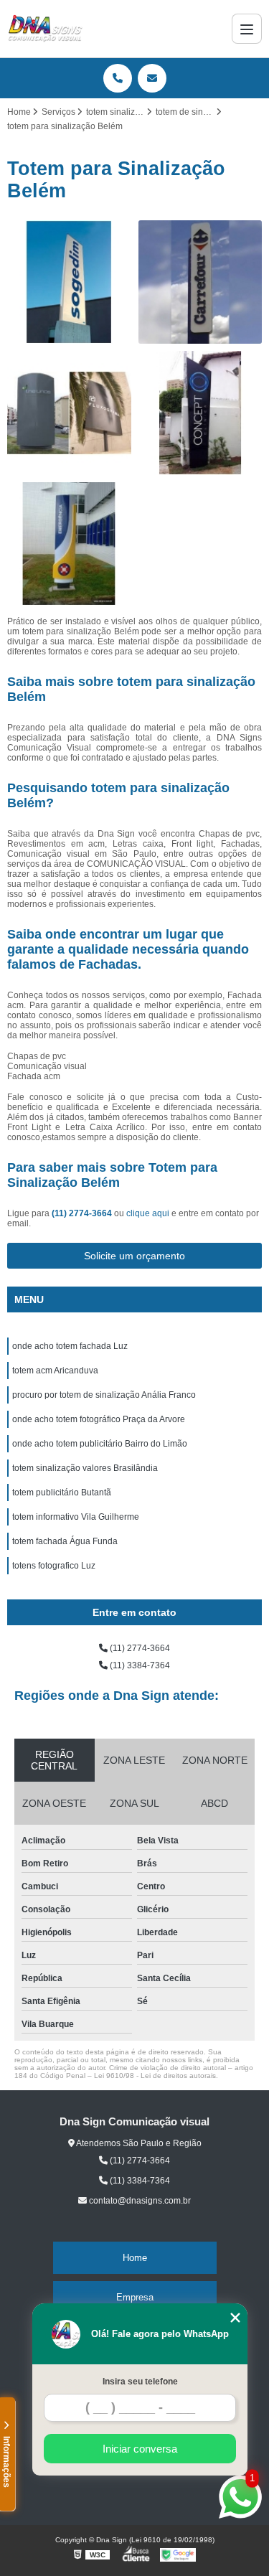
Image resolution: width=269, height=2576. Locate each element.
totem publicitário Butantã (62, 1493)
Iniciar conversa (140, 2449)
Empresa (135, 2297)
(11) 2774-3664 (83, 1213)
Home (135, 2258)
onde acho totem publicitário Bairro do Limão (100, 1444)
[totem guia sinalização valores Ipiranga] (200, 413)
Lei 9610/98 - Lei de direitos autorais (155, 2076)
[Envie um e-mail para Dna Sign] (152, 78)
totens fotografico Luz (54, 1566)
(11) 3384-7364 (139, 1665)
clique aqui (148, 1213)
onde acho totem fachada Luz (70, 1346)
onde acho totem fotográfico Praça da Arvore (99, 1419)
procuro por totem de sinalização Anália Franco (104, 1395)
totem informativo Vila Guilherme (76, 1517)
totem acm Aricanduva (55, 1371)
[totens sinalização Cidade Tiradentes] (69, 282)
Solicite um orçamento (134, 1256)
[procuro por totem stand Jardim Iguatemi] (69, 413)
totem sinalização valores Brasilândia (85, 1468)
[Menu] (247, 29)
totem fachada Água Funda (65, 1541)
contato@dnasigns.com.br (139, 2201)
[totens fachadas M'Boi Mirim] (200, 282)
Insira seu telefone (140, 2382)
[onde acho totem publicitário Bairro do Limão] (69, 544)
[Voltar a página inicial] (45, 29)
